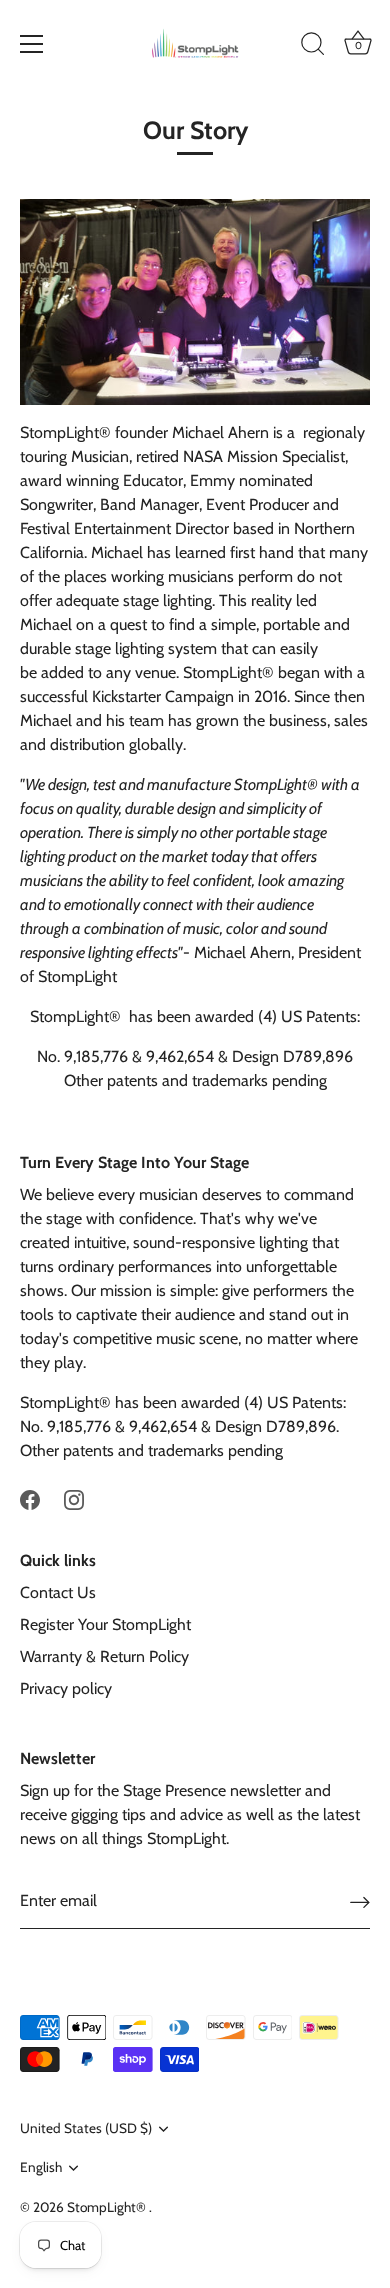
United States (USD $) (86, 2128)
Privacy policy (66, 1688)
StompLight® (108, 2207)
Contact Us (58, 1592)
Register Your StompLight (105, 1624)
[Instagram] (74, 1498)
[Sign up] (360, 1901)
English (41, 2167)
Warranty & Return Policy (104, 1656)
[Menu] (32, 44)
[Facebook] (30, 1498)
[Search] (313, 47)
